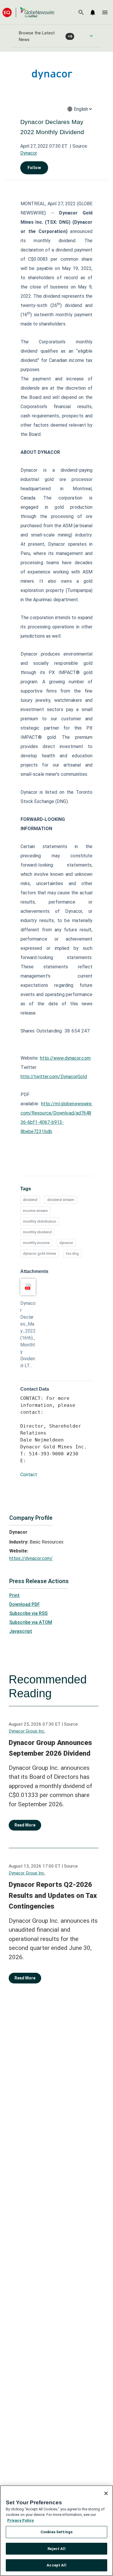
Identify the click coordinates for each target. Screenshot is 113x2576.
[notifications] (93, 12)
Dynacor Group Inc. (27, 1731)
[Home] (28, 12)
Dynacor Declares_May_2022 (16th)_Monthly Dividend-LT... (28, 1334)
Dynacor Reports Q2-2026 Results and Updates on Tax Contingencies (53, 1895)
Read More (25, 1825)
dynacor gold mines (40, 1253)
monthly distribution (40, 1221)
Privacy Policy (21, 2520)
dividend (30, 1200)
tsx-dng (72, 1253)
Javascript (21, 1631)
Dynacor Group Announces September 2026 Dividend (50, 1748)
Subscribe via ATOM (31, 1622)
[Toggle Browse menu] (91, 36)
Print (14, 1595)
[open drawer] (105, 12)
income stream (35, 1211)
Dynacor (29, 153)
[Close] (106, 2493)
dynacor (66, 1243)
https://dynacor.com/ (31, 1558)
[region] (57, 2531)
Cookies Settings (57, 2532)
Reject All (56, 2549)
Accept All (56, 2565)
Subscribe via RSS (28, 1613)
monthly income (36, 1243)
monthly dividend (37, 1232)
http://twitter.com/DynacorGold (54, 1077)
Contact (29, 1475)
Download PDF (25, 1604)
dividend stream (61, 1200)
